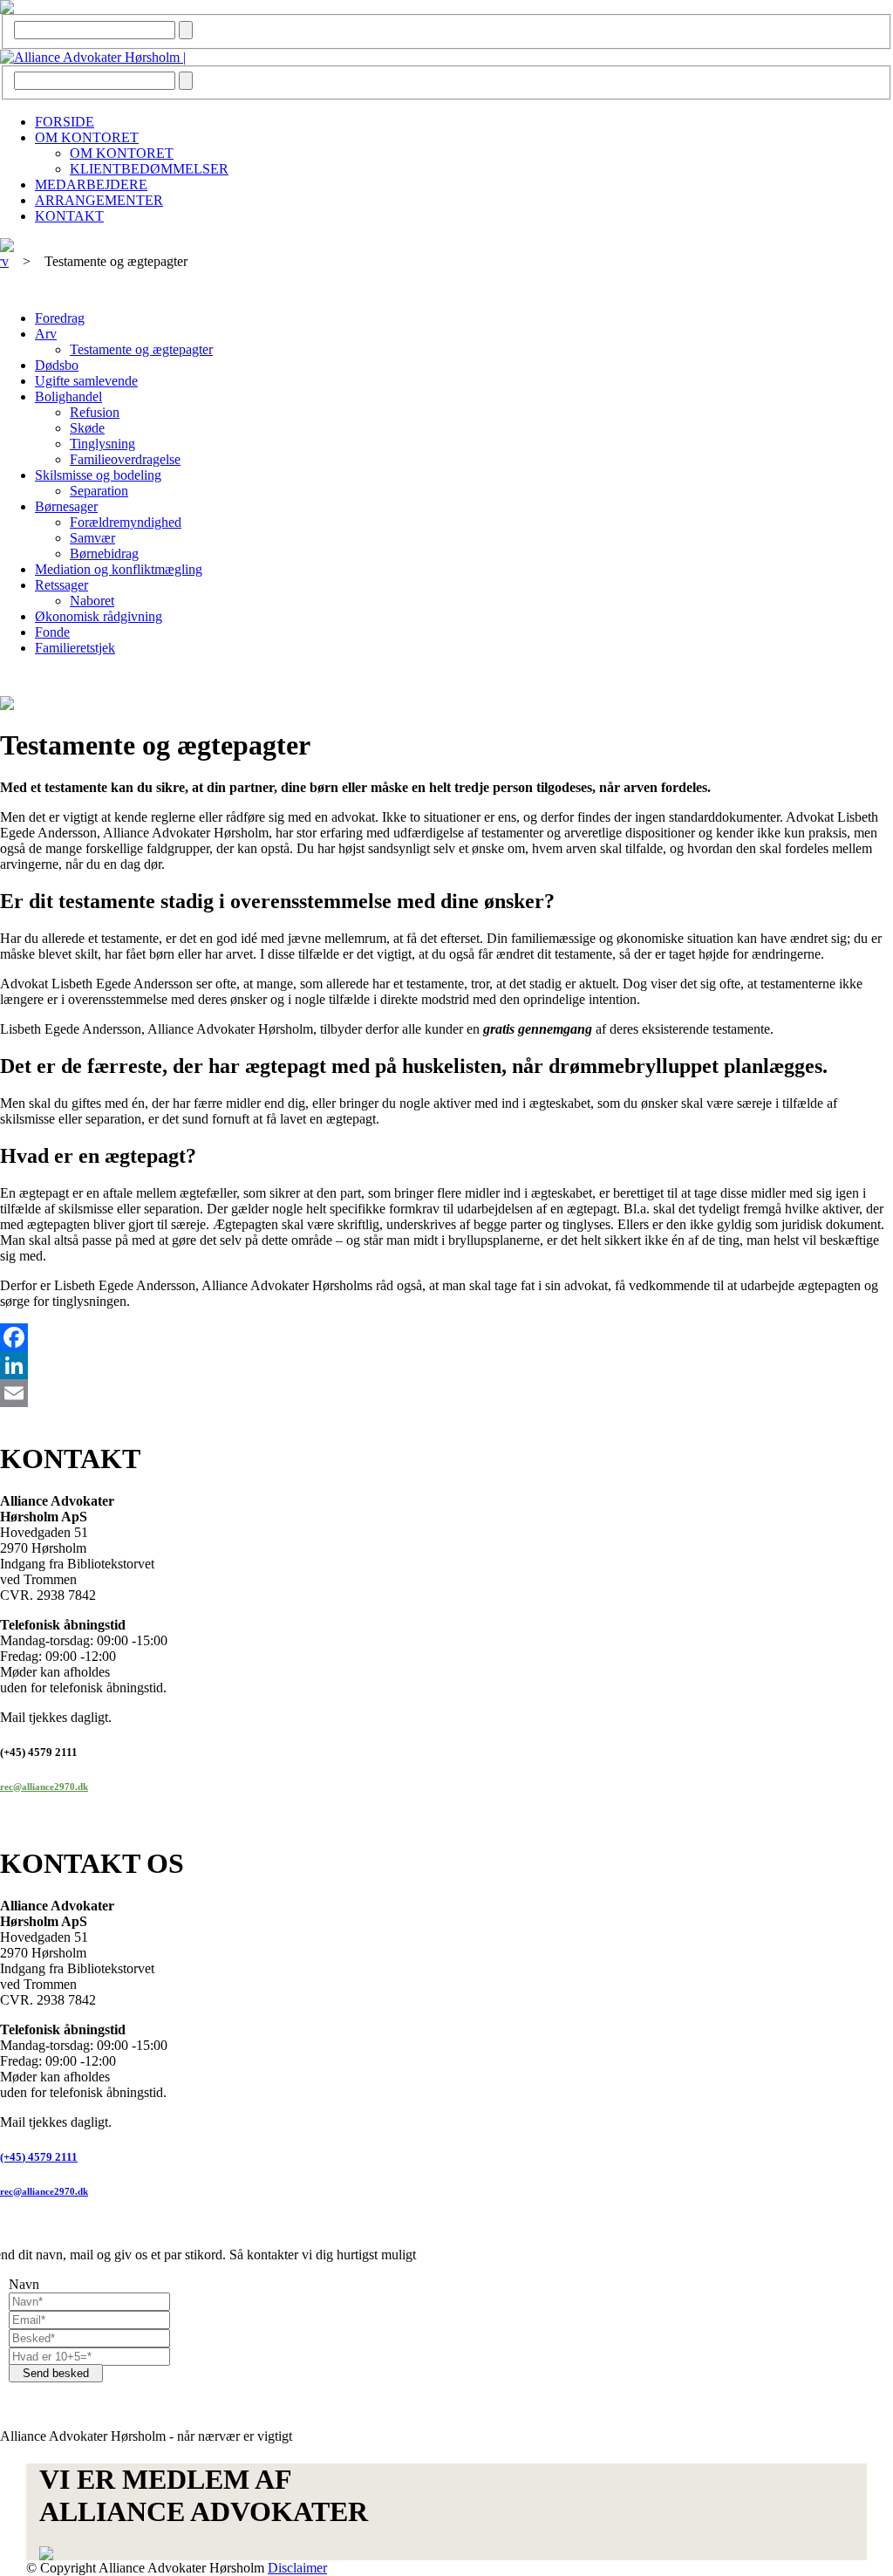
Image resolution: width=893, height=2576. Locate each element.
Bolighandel (68, 396)
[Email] (446, 1393)
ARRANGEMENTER (99, 200)
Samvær (92, 538)
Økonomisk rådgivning (99, 616)
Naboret (92, 601)
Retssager (61, 585)
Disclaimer (297, 2568)
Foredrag (60, 318)
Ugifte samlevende (86, 381)
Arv (46, 334)
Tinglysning (102, 444)
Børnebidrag (104, 553)
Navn (24, 2284)
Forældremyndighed (126, 522)
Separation (99, 491)
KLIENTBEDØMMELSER (149, 169)
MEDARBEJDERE (91, 184)
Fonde (52, 632)
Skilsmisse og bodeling (98, 475)
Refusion (95, 412)
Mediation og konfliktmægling (119, 569)
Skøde (87, 428)
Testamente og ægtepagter (141, 349)
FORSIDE (65, 122)
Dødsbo (57, 365)
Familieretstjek (75, 648)
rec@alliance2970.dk (44, 1787)
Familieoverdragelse (125, 459)
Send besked (56, 2373)
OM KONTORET (87, 137)
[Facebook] (446, 1337)
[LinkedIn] (446, 1365)
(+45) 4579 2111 (39, 2157)
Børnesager (66, 506)
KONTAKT (69, 216)
